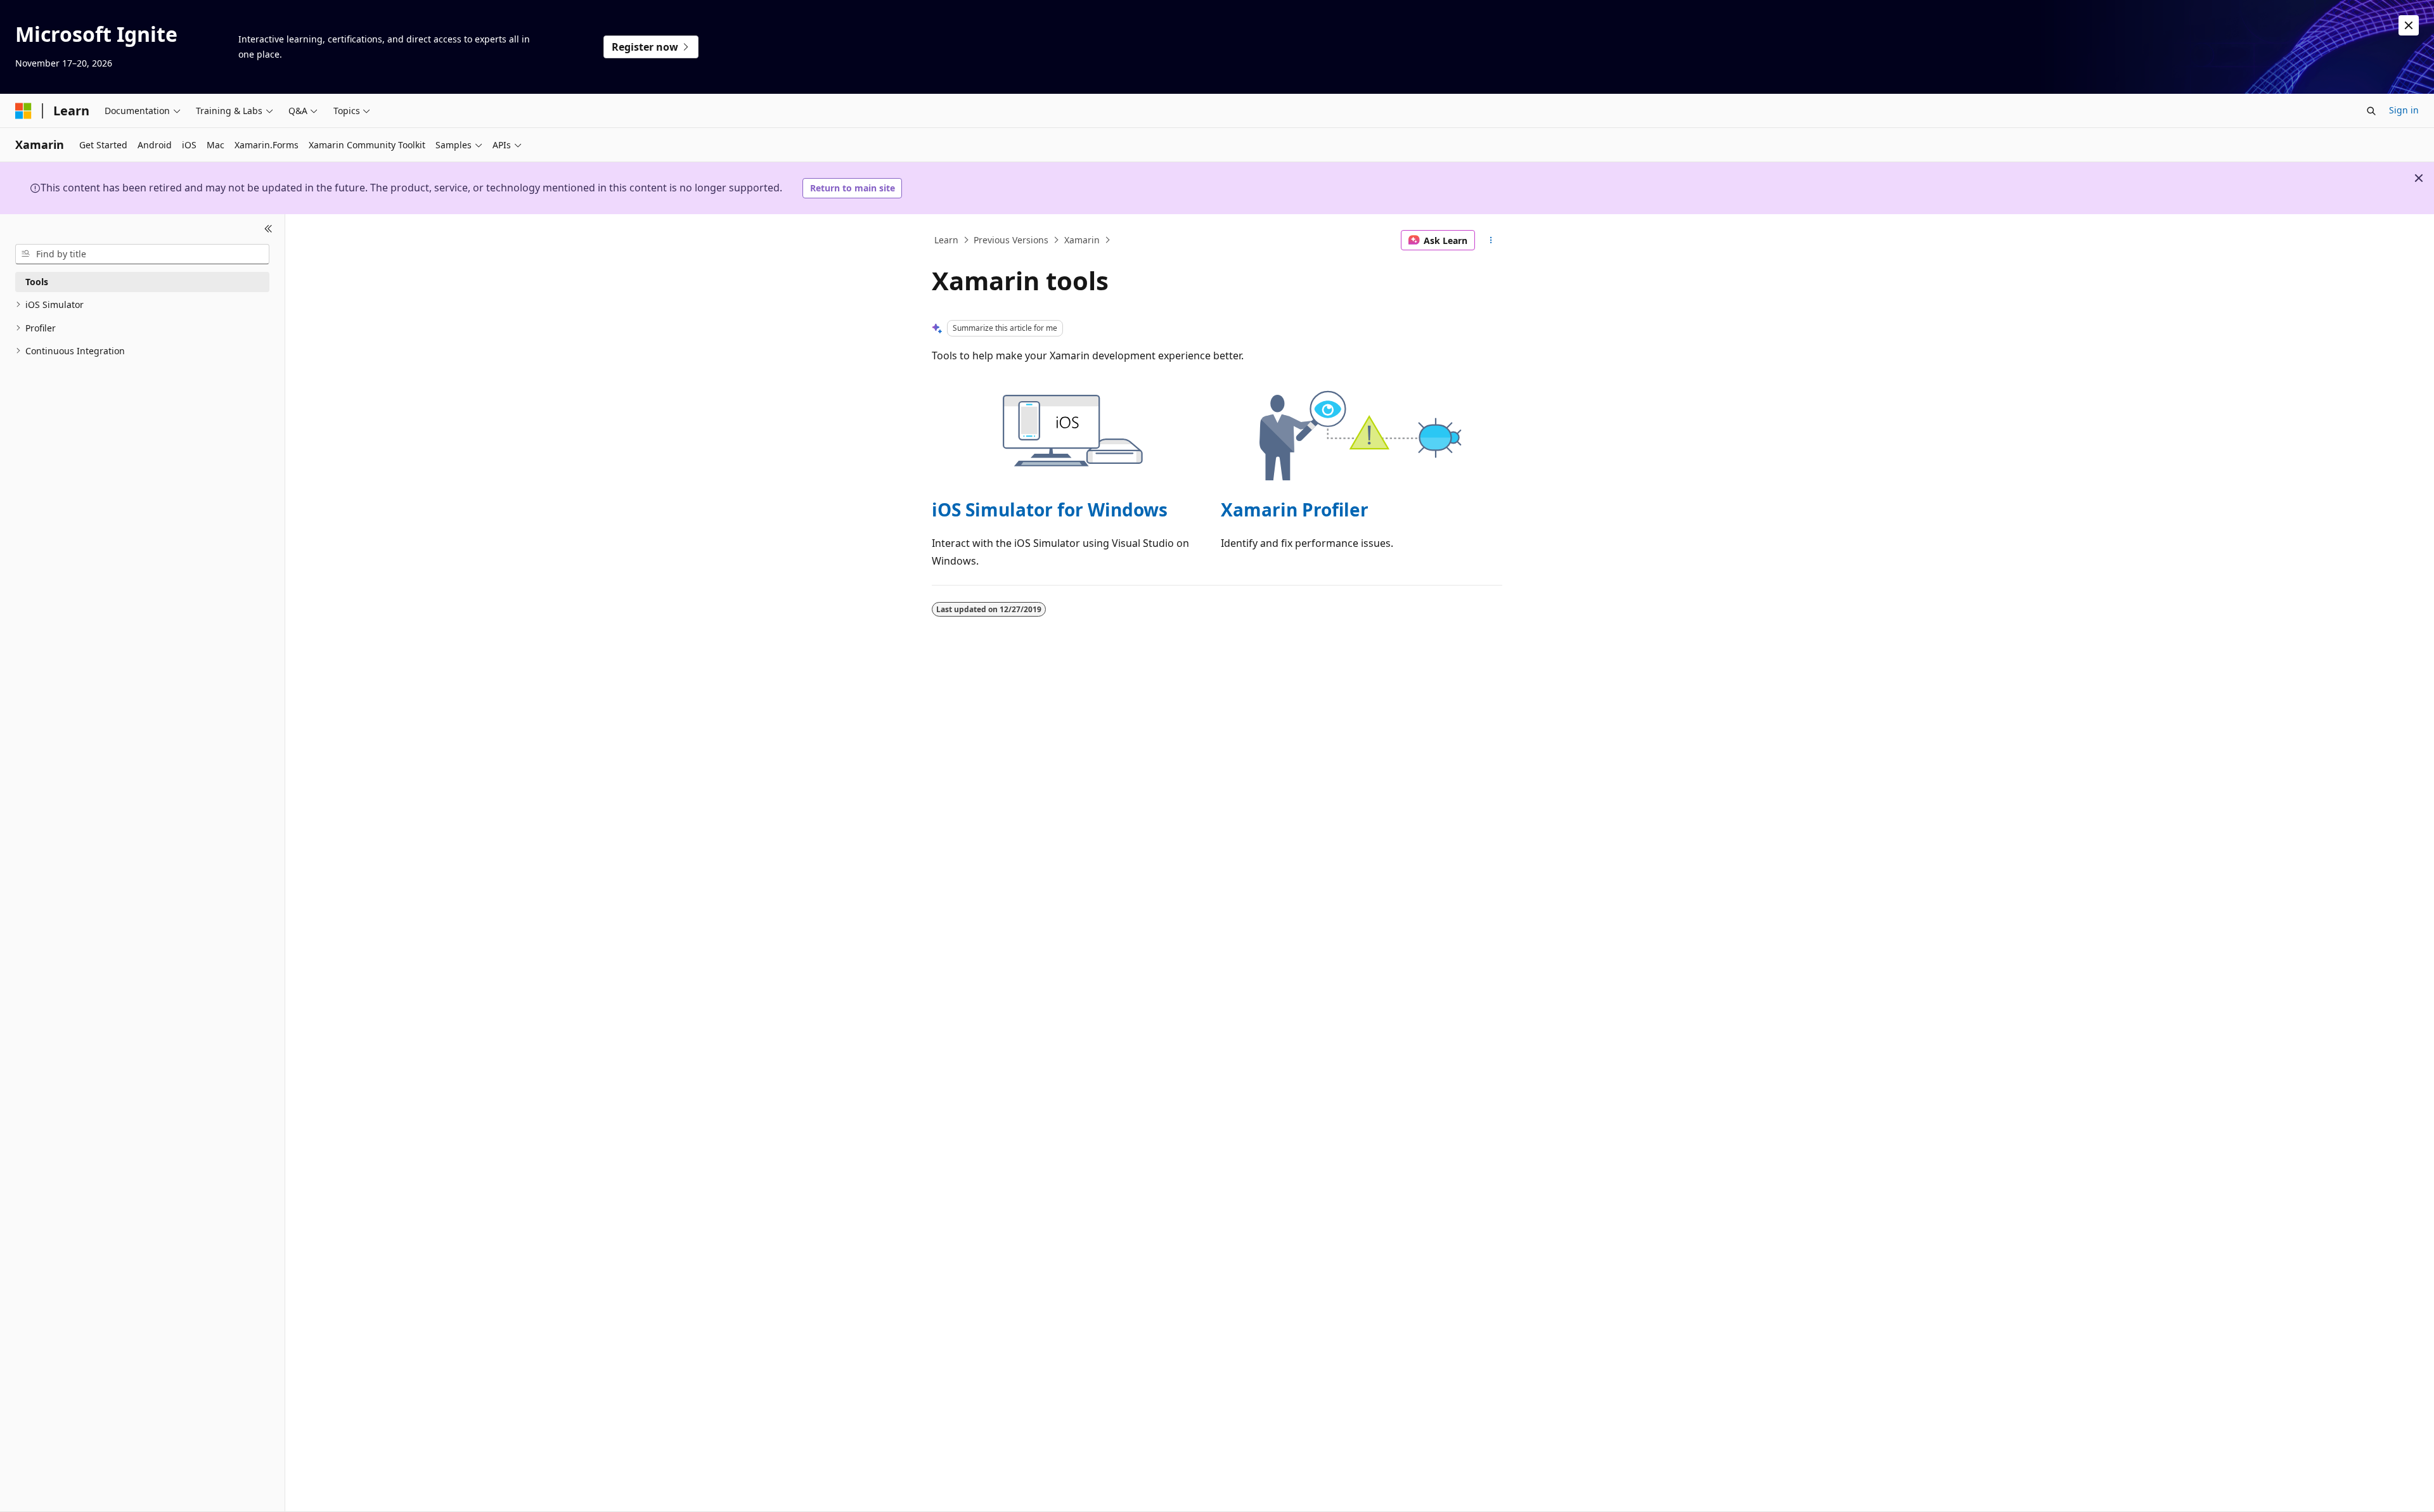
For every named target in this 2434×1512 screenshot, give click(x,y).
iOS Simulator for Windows (1050, 509)
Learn (946, 240)
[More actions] (1491, 240)
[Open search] (2371, 111)
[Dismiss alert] (2409, 25)
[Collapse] (268, 229)
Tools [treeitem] (37, 282)
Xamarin (1082, 240)
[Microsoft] (23, 111)
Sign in (2404, 110)
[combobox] (142, 254)
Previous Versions (1011, 240)
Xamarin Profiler (1295, 509)
